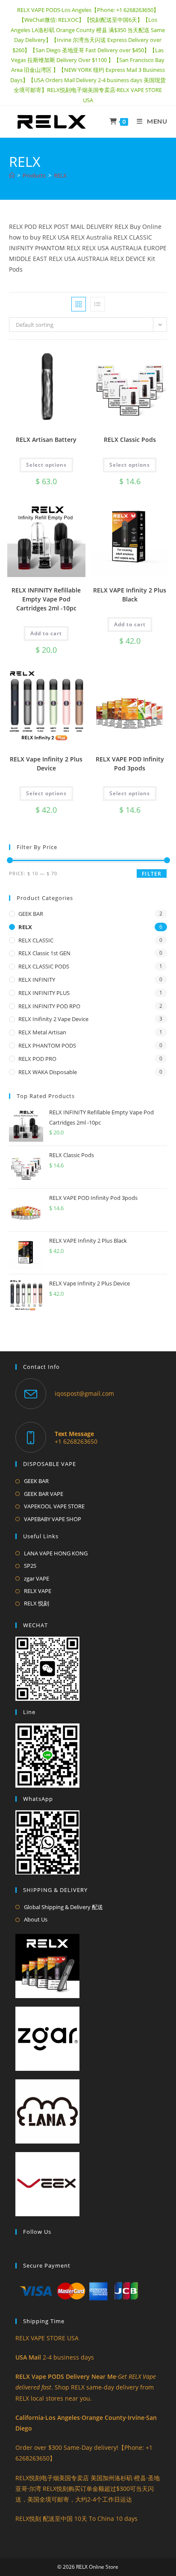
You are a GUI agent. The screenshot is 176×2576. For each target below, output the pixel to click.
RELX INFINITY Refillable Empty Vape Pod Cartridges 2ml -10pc (46, 599)
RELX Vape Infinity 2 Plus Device (46, 764)
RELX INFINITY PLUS (44, 993)
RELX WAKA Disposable (48, 1072)
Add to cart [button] (46, 633)
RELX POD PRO (37, 1059)
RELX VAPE (38, 1591)
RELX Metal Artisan (42, 1032)
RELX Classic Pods (130, 440)
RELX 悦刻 (37, 1603)
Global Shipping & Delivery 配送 (63, 1907)
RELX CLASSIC (36, 940)
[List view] (97, 304)
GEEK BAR (31, 914)
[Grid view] (79, 304)
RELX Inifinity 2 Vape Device (53, 1019)
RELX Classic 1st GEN (44, 953)
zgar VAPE (37, 1578)
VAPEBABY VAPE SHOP (53, 1519)
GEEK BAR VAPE (44, 1494)
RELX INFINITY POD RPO (49, 1006)
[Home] (12, 175)
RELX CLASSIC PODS (44, 966)
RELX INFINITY (37, 980)
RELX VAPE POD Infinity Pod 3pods (130, 764)
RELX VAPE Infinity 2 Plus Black (130, 595)
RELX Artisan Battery (46, 440)
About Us (36, 1919)
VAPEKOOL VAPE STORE (54, 1506)
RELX (60, 175)
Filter (152, 874)
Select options (46, 465)
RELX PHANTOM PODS (47, 1045)
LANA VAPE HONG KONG (56, 1553)
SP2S (30, 1566)
